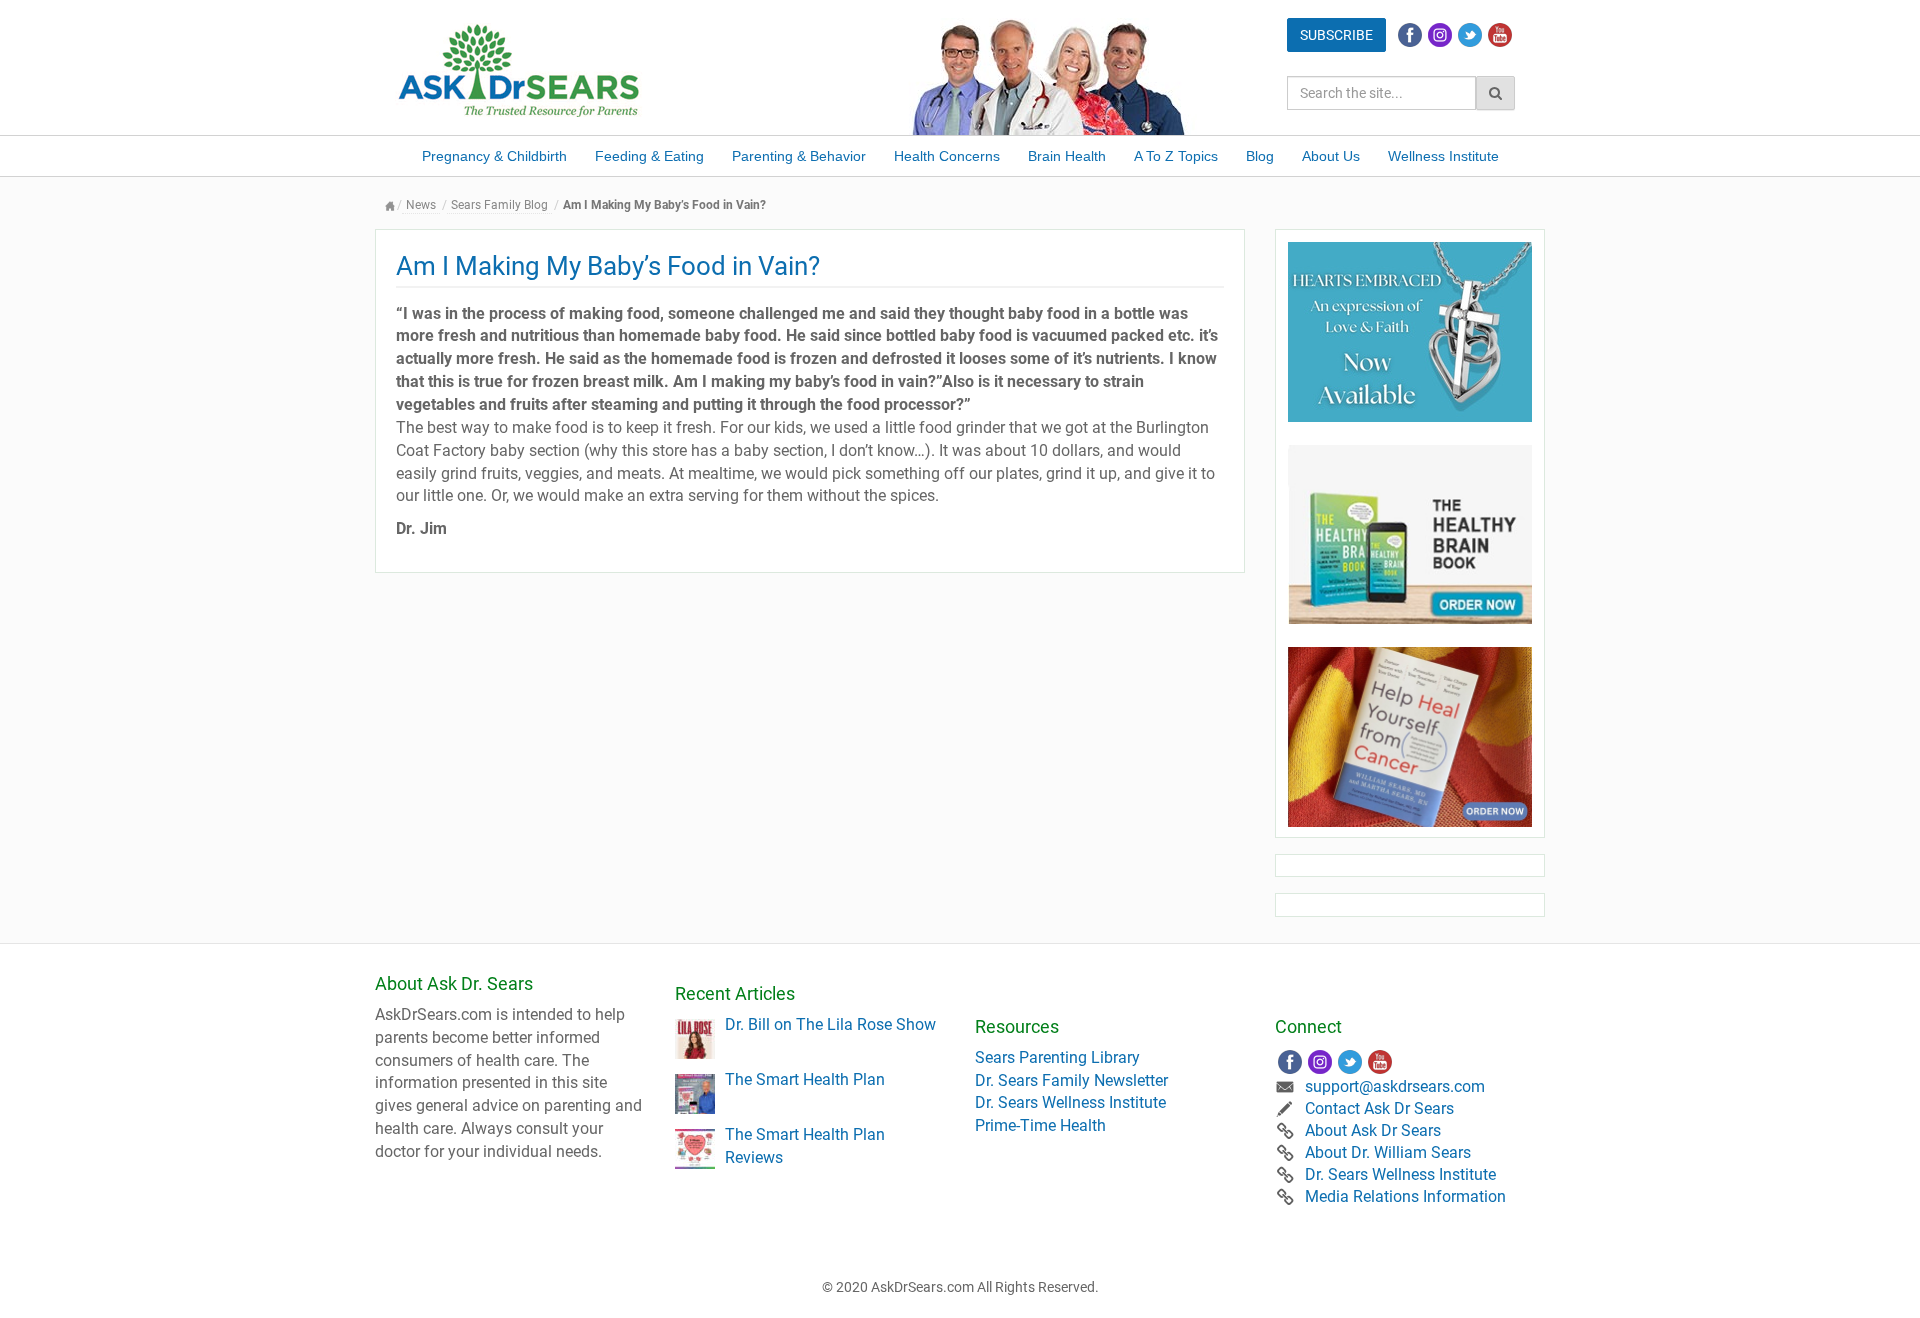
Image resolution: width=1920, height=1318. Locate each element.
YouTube (1500, 35)
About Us (1331, 156)
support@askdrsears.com (1395, 1086)
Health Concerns (947, 156)
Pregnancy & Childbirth (494, 156)
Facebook (1410, 35)
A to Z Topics (1176, 156)
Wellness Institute (1443, 156)
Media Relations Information (1405, 1196)
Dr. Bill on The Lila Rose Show (830, 1024)
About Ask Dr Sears (1373, 1130)
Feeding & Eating (649, 156)
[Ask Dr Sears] (520, 68)
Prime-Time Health (1040, 1125)
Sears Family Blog (499, 205)
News (421, 205)
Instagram (1440, 35)
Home (390, 205)
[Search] (1495, 93)
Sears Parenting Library (1057, 1057)
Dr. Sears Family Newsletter (1071, 1080)
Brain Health (1067, 156)
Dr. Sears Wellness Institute (1070, 1102)
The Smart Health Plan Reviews (805, 1146)
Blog (1260, 156)
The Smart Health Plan (805, 1079)
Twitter (1470, 35)
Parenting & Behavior (799, 156)
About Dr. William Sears (1388, 1152)
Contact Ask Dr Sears (1379, 1108)
